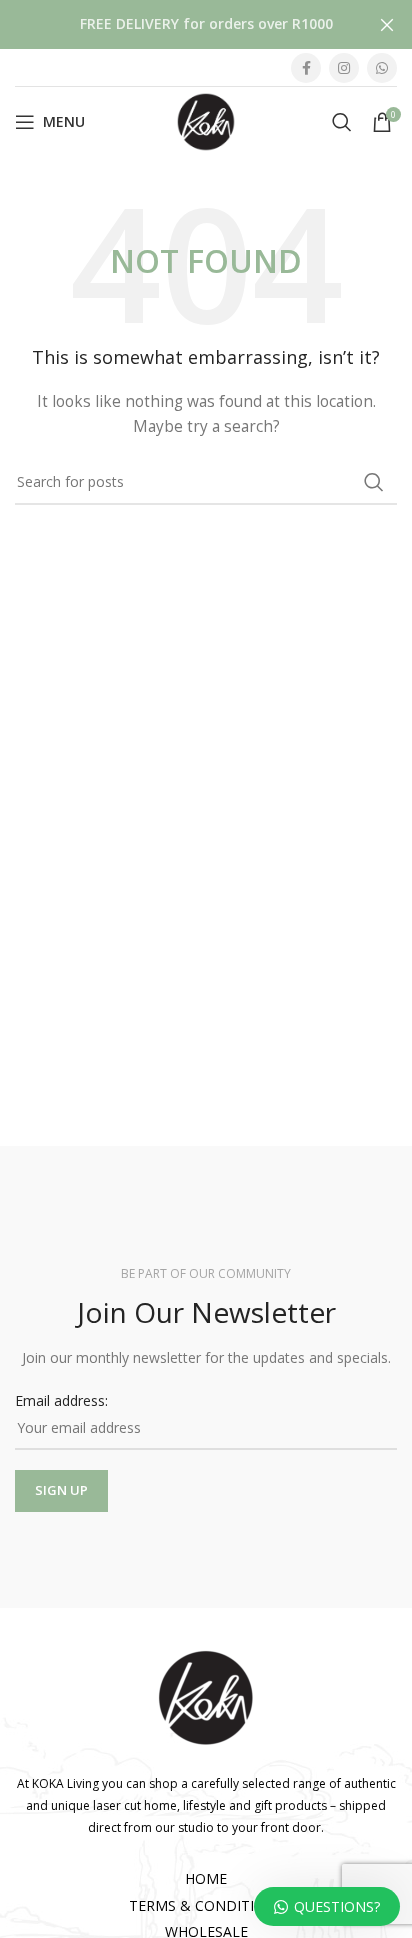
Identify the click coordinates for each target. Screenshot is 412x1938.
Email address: (61, 1400)
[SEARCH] (374, 482)
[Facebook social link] (306, 68)
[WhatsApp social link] (382, 68)
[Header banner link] (176, 24)
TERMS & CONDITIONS (206, 1905)
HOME (206, 1878)
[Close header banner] (387, 24)
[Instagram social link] (344, 68)
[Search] (342, 122)
